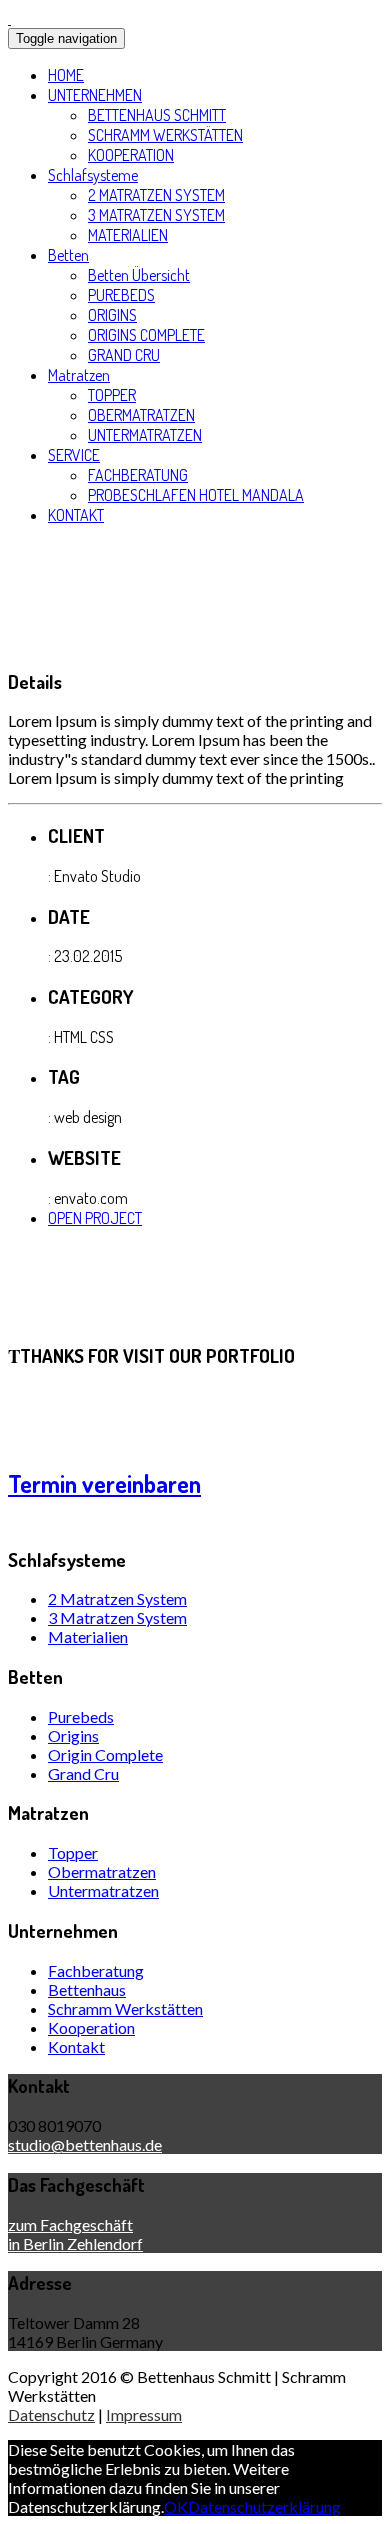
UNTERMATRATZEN (145, 435)
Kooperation (91, 2027)
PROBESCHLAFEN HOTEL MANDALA (196, 495)
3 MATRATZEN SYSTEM (156, 215)
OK (176, 2506)
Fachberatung (96, 1970)
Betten (68, 255)
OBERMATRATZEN (141, 415)
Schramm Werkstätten (125, 2008)
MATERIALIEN (128, 235)
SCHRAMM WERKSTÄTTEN (165, 135)
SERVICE (74, 455)
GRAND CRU (124, 355)
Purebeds (81, 1716)
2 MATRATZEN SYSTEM (156, 195)
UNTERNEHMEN (95, 95)
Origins (73, 1735)
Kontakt (76, 2046)
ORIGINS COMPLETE (146, 335)
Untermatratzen (103, 1890)
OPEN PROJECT (95, 1218)
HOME (66, 75)
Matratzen (79, 375)
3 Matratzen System (117, 1617)
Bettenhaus (87, 1989)
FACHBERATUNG (138, 475)
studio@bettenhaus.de (85, 2144)
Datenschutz (51, 2414)
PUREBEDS (121, 295)
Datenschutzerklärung (264, 2506)
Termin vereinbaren (104, 1483)
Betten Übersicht (139, 275)
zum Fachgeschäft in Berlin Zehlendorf (75, 2234)
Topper (73, 1852)
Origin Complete (105, 1754)
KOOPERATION (131, 155)
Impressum (144, 2414)
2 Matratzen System (117, 1598)
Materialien (88, 1636)
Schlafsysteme (93, 175)
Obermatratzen (102, 1871)
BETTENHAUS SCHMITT (157, 115)
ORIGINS (112, 315)
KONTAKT (76, 515)
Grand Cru (83, 1773)
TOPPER (112, 395)
